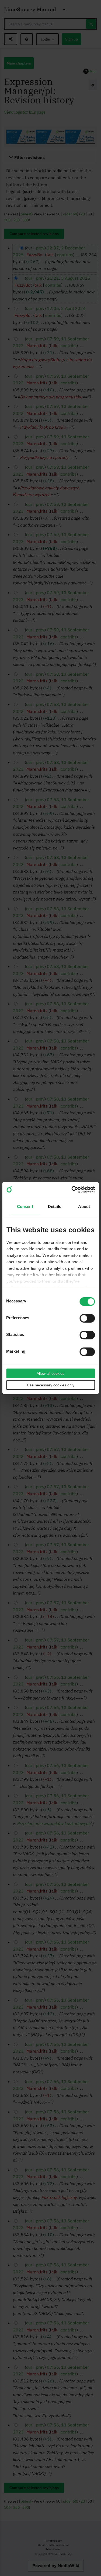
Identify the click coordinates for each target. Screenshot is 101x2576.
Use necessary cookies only (51, 1385)
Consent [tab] (25, 1206)
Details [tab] (55, 1206)
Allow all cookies (50, 1373)
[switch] (87, 1318)
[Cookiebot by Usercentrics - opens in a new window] (72, 1189)
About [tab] (84, 1206)
